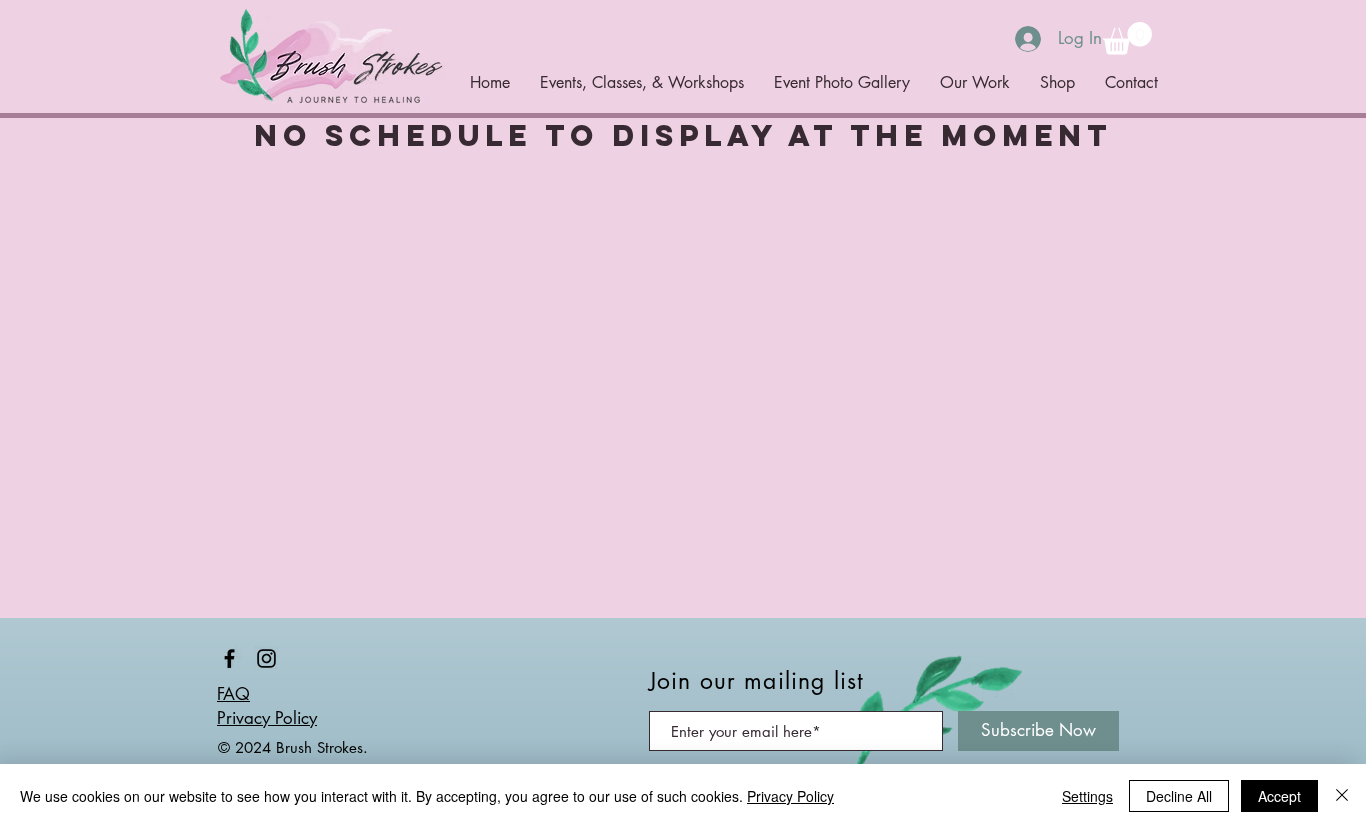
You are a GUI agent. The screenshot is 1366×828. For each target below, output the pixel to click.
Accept (1279, 796)
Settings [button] (1087, 796)
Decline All (1179, 796)
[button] (1127, 38)
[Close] (1342, 796)
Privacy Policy (267, 718)
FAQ (233, 694)
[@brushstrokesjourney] (229, 658)
